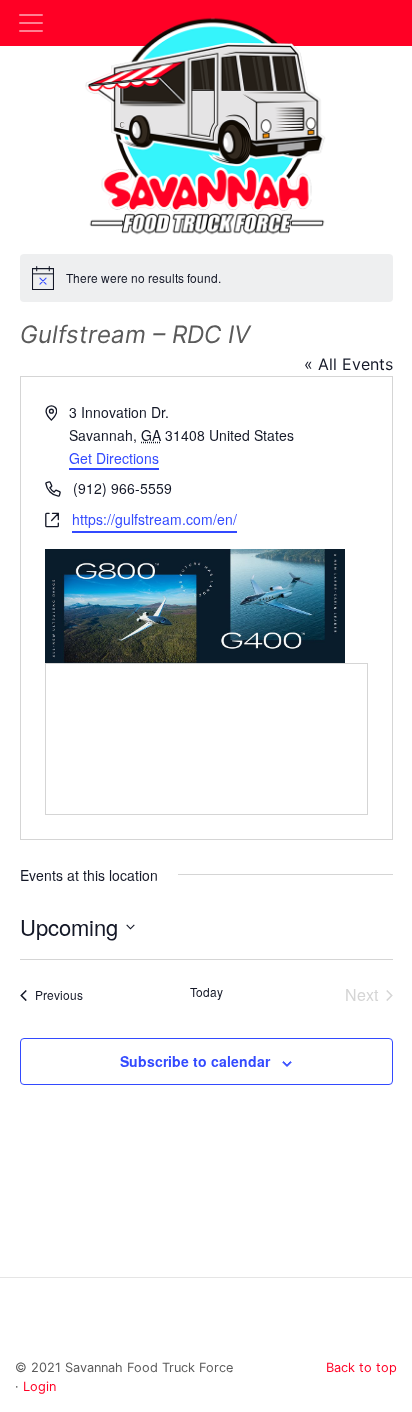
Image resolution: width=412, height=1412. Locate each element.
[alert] (206, 278)
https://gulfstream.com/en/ (154, 519)
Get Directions (114, 458)
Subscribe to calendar (195, 1061)
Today (206, 992)
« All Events (348, 364)
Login (39, 1386)
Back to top (361, 1367)
